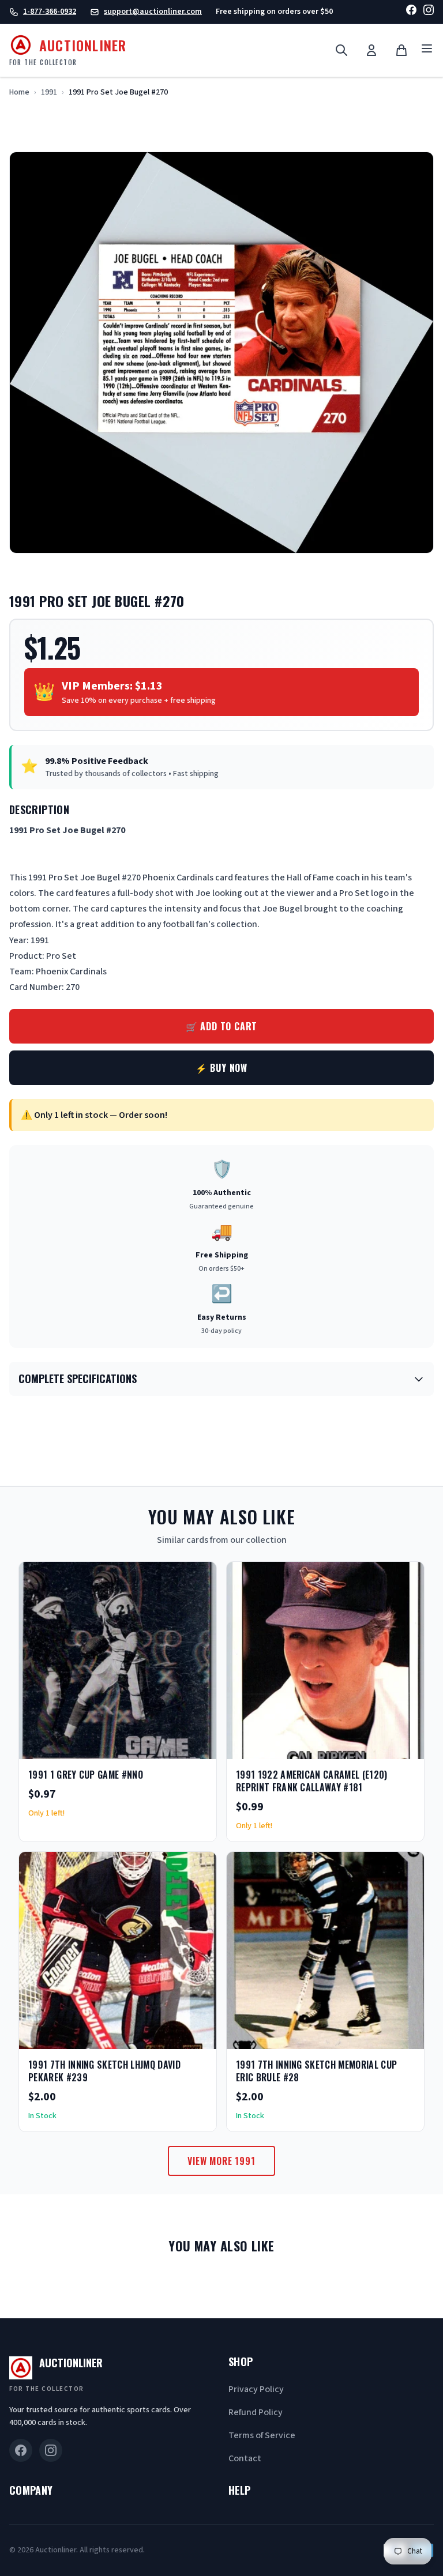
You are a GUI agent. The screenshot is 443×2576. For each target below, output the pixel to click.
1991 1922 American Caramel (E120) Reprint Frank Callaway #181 (312, 1781)
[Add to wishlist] (170, 1746)
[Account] (371, 50)
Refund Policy (256, 2412)
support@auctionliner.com (153, 12)
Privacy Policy (256, 2389)
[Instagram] (429, 12)
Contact (245, 2458)
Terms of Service (262, 2435)
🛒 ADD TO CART (221, 1026)
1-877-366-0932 (50, 12)
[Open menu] (427, 50)
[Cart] (401, 50)
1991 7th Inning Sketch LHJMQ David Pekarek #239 (104, 2071)
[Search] (341, 50)
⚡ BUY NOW (221, 1068)
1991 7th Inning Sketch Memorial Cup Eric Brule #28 (316, 2071)
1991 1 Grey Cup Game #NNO (86, 1775)
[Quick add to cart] (198, 1746)
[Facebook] (411, 12)
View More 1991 (221, 2161)
